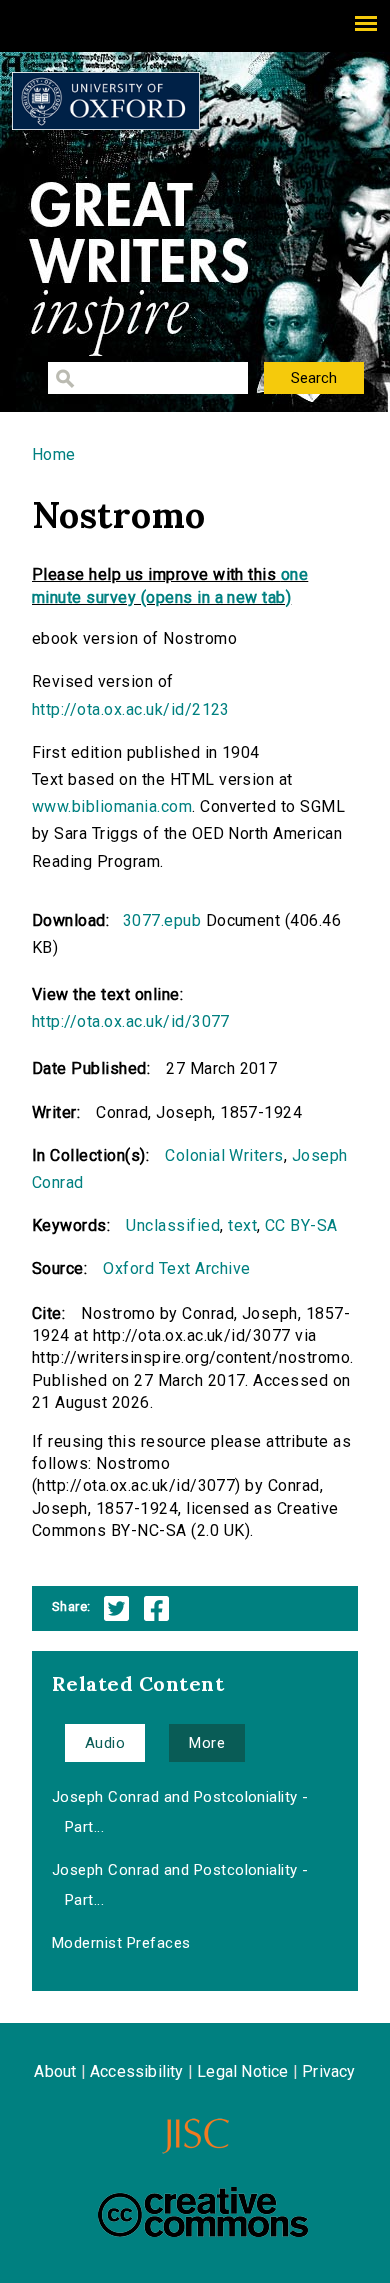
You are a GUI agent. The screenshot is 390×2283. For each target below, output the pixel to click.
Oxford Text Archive (176, 1268)
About (55, 2071)
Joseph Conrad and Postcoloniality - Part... (180, 1812)
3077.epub (162, 920)
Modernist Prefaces (121, 1943)
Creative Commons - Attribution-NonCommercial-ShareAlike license (203, 2212)
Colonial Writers (224, 1155)
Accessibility (137, 2071)
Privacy (328, 2071)
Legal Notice (242, 2071)
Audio (105, 1743)
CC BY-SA (301, 1225)
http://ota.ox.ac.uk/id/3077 (131, 1021)
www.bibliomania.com (112, 806)
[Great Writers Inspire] (106, 101)
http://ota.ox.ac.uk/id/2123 (131, 709)
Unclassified (173, 1225)
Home (54, 454)
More (207, 1743)
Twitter (116, 1608)
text (242, 1225)
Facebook (156, 1608)
